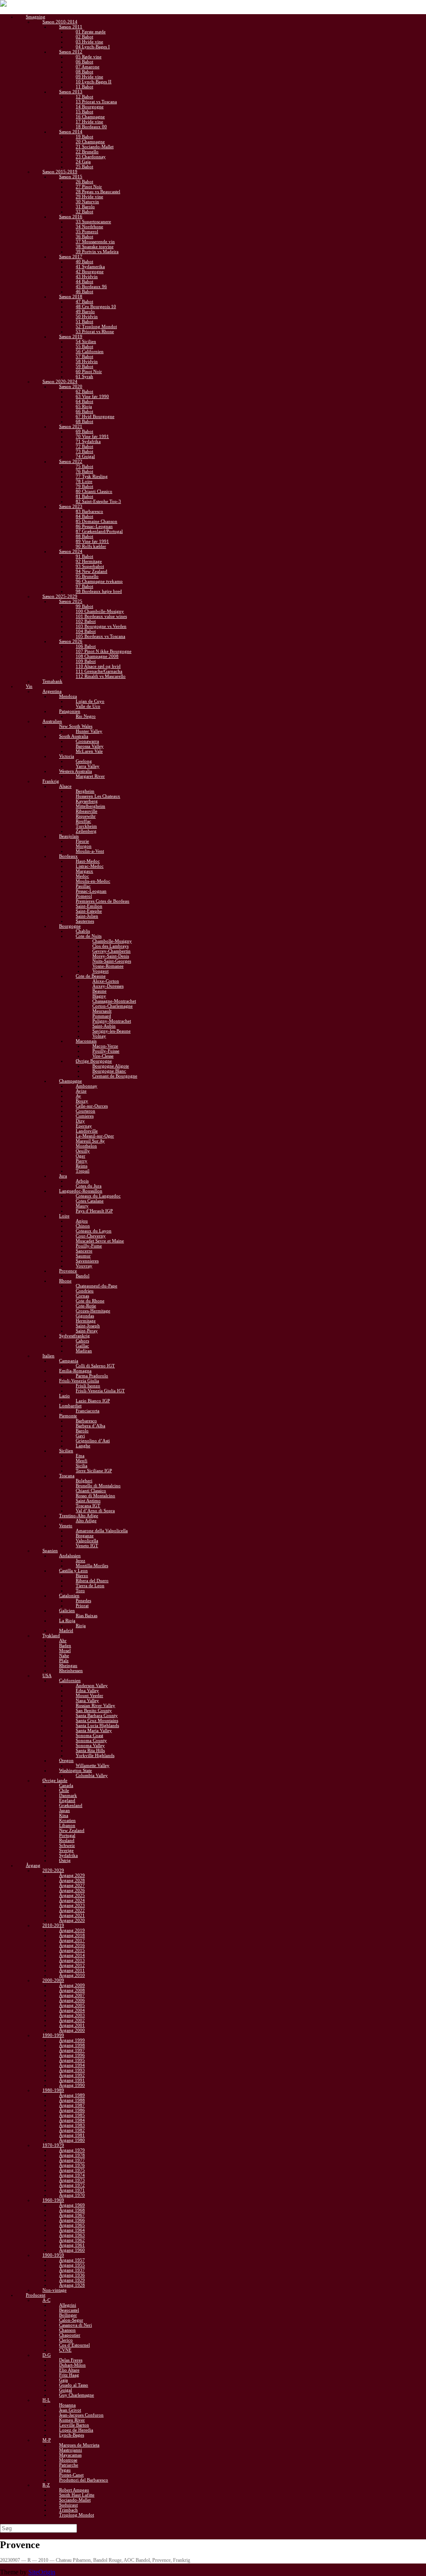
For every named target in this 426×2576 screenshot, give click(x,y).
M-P (47, 2440)
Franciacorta (88, 1411)
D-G (47, 2355)
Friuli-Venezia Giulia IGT (100, 1391)
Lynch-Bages (72, 2435)
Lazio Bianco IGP (93, 1401)
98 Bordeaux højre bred (99, 591)
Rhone (65, 1281)
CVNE (65, 2350)
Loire (64, 1216)
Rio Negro (86, 716)
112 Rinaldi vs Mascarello (101, 676)
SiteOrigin (42, 2572)
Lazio (64, 1396)
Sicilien (66, 1451)
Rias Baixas (87, 1615)
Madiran (84, 1351)
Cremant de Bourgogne (115, 1076)
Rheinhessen (71, 1670)
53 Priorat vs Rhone (95, 331)
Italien (48, 1356)
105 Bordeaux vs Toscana (100, 636)
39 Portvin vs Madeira (97, 251)
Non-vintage (54, 2290)
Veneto (66, 1526)
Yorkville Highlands (95, 1755)
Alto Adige (86, 1521)
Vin (29, 686)
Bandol (83, 1276)
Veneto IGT (87, 1546)
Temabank (52, 681)
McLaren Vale (89, 751)
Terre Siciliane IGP (94, 1471)
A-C (46, 2300)
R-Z (46, 2485)
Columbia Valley (92, 1775)
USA (47, 1675)
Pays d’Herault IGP (94, 1211)
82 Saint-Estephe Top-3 (98, 501)
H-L (46, 2400)
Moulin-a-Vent (90, 851)
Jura (63, 1176)
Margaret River (90, 776)
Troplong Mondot (77, 2515)
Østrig (65, 1860)
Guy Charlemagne (77, 2395)
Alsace (65, 786)
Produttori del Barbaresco (84, 2480)
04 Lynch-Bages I (93, 47)
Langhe (83, 1446)
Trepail (83, 1171)
